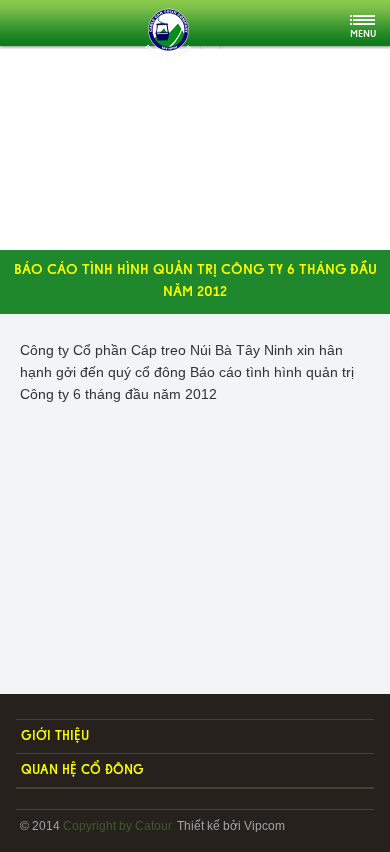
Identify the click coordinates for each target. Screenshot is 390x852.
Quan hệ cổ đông (82, 770)
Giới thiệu (55, 736)
